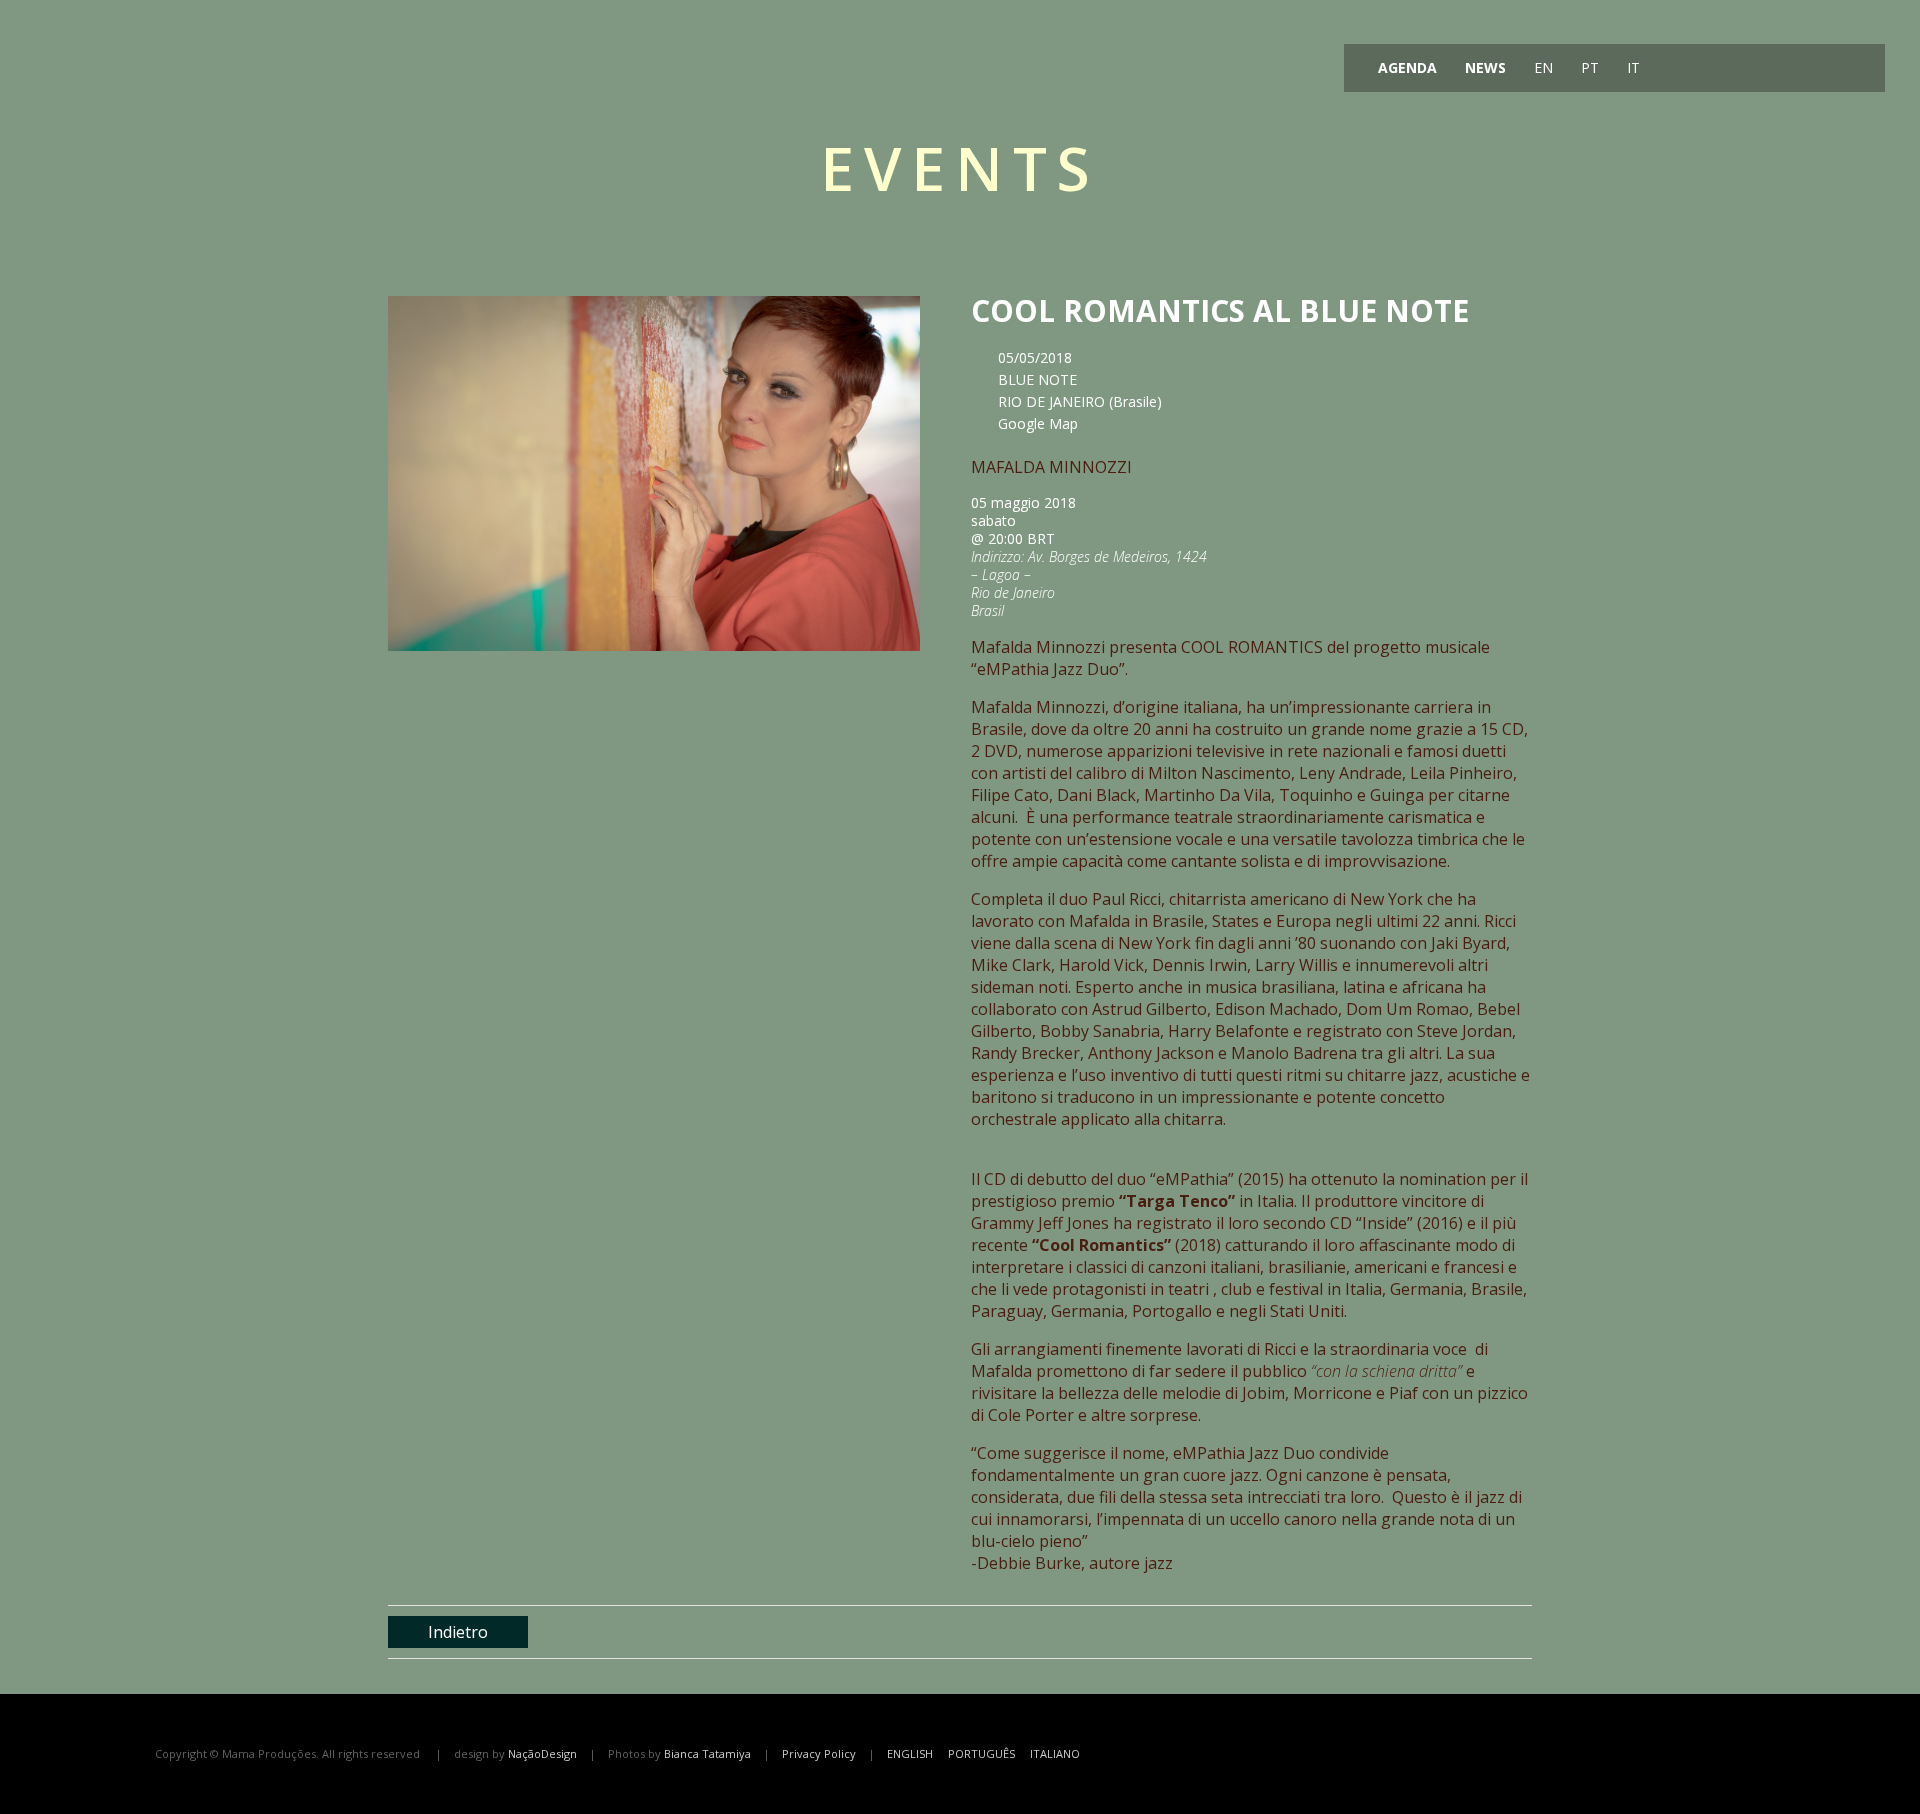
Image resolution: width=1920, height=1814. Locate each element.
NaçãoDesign (542, 1753)
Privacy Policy (819, 1753)
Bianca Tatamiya (707, 1753)
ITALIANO (1055, 1753)
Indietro (458, 1632)
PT (1588, 67)
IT (1631, 67)
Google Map (1038, 423)
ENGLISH (910, 1753)
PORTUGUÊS (981, 1753)
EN (1541, 67)
